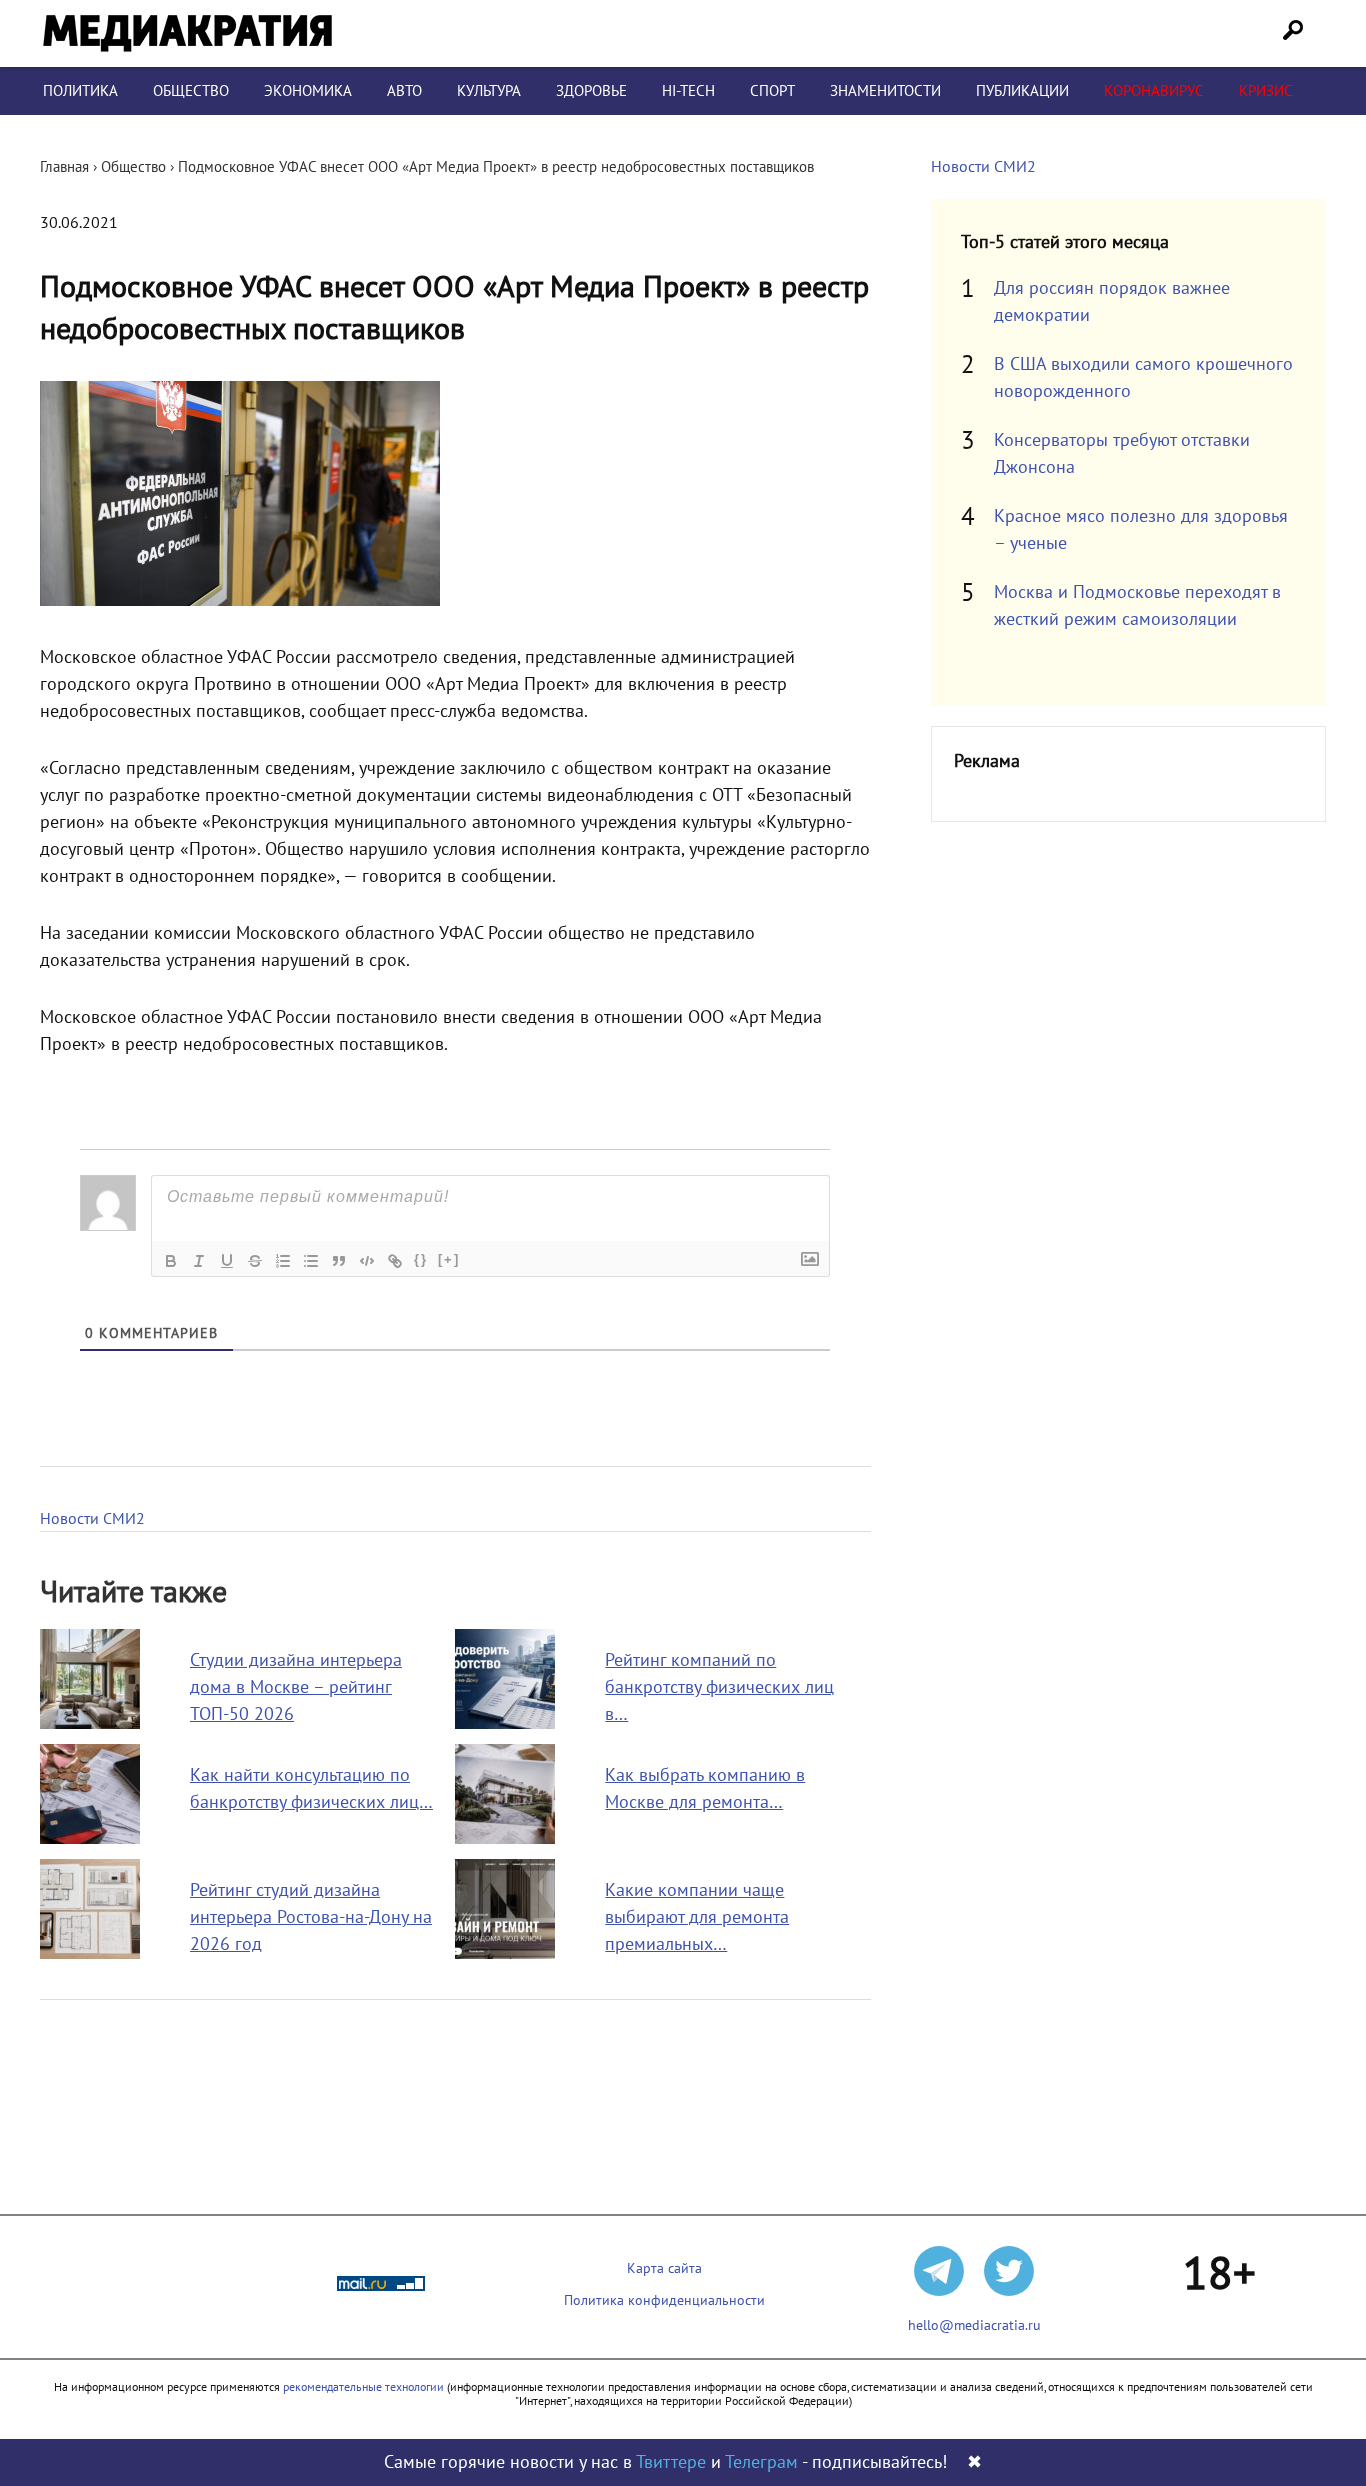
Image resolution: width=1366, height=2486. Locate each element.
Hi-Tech (688, 91)
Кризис (1266, 91)
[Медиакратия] (187, 33)
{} (421, 1259)
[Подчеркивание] (227, 1261)
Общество (191, 91)
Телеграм (761, 2462)
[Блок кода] (367, 1261)
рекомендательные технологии (363, 2387)
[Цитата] (339, 1261)
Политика (80, 91)
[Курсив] (199, 1261)
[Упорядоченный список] (283, 1261)
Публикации (1022, 91)
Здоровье (591, 91)
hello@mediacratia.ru (974, 2325)
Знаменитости (885, 91)
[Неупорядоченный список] (311, 1261)
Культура (489, 91)
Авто (404, 91)
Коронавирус (1154, 91)
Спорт (772, 91)
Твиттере (671, 2462)
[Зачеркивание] (255, 1261)
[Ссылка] (395, 1261)
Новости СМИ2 (92, 1519)
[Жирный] (171, 1261)
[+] (449, 1259)
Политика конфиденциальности (664, 2300)
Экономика (308, 91)
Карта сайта (664, 2268)
